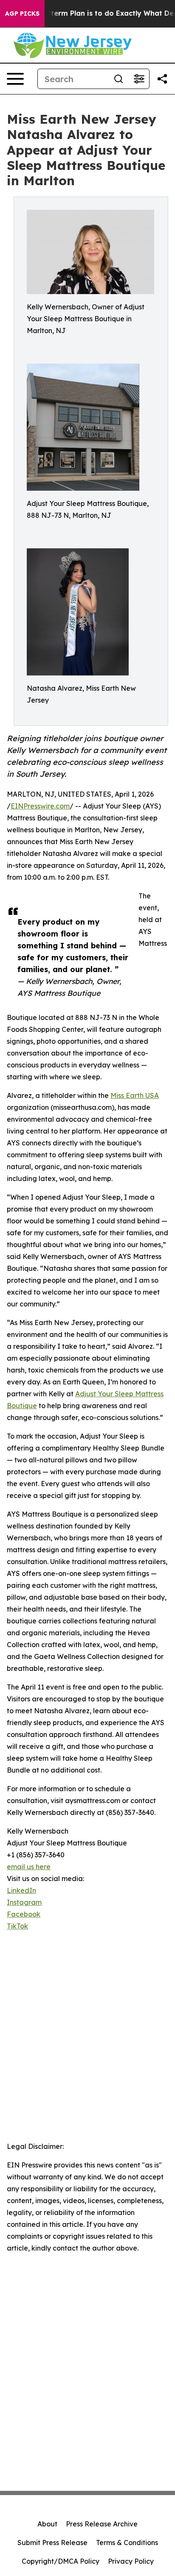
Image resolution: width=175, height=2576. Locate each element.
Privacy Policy (131, 2561)
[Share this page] (162, 79)
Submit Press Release (52, 2543)
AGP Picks (22, 14)
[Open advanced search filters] (139, 79)
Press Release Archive (102, 2524)
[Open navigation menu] (15, 79)
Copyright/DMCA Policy (61, 2561)
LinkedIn (21, 1890)
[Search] (119, 79)
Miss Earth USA (135, 1095)
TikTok (17, 1926)
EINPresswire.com (40, 806)
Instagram (24, 1902)
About (47, 2524)
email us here (29, 1867)
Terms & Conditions (127, 2543)
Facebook (24, 1914)
